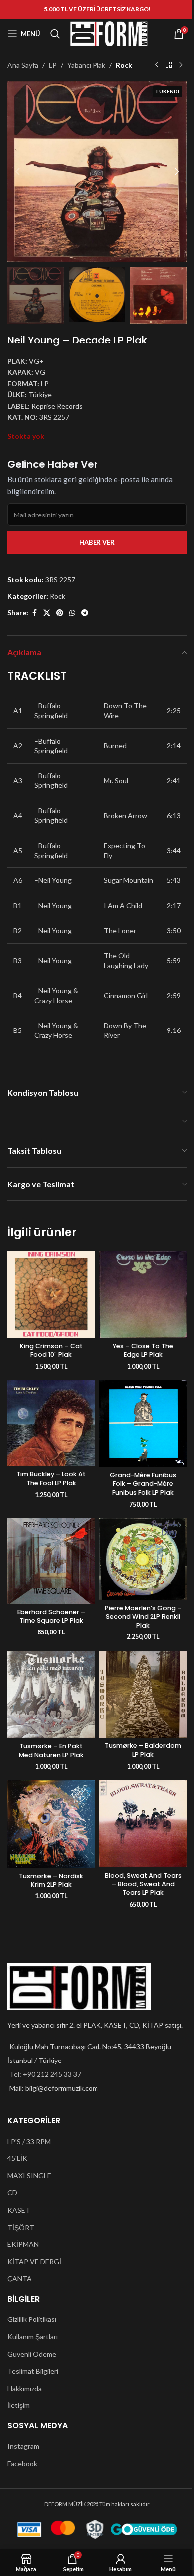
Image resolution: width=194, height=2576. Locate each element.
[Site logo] (109, 33)
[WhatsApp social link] (72, 613)
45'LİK (17, 2158)
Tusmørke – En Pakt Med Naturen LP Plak (51, 1751)
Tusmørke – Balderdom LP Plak (143, 1750)
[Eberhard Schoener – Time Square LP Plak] (51, 1561)
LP (53, 65)
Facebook (22, 2463)
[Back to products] (169, 65)
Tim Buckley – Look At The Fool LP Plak (51, 1479)
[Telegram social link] (85, 613)
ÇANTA (20, 2278)
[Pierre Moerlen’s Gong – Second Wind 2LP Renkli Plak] (143, 1559)
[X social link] (47, 613)
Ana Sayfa (23, 65)
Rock (124, 65)
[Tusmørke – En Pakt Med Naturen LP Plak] (51, 1695)
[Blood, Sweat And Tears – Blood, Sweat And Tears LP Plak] (143, 1824)
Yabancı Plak (86, 65)
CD (12, 2192)
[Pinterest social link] (60, 613)
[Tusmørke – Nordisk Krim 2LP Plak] (51, 1824)
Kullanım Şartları (33, 2337)
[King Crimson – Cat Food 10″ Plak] (51, 1294)
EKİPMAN (23, 2244)
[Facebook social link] (34, 613)
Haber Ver (97, 542)
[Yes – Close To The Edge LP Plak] (143, 1294)
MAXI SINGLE (29, 2176)
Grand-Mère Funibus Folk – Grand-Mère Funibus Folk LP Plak (143, 1484)
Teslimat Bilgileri (33, 2371)
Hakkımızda (25, 2388)
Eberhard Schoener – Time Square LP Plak (51, 1616)
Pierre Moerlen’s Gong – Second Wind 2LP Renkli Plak (143, 1617)
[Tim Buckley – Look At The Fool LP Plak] (51, 1423)
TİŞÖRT (21, 2227)
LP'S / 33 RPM (29, 2141)
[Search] (55, 34)
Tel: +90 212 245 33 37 (45, 2074)
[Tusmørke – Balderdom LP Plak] (143, 1694)
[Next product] (181, 65)
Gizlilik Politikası (32, 2319)
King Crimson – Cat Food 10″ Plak (51, 1350)
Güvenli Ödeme (32, 2354)
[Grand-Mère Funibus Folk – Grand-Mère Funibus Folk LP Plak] (143, 1423)
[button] (17, 172)
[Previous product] (157, 65)
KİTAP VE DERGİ (34, 2262)
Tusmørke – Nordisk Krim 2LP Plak (51, 1880)
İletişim (19, 2405)
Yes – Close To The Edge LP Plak (143, 1350)
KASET (19, 2210)
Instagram (23, 2446)
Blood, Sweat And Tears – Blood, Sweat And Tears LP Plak (143, 1884)
